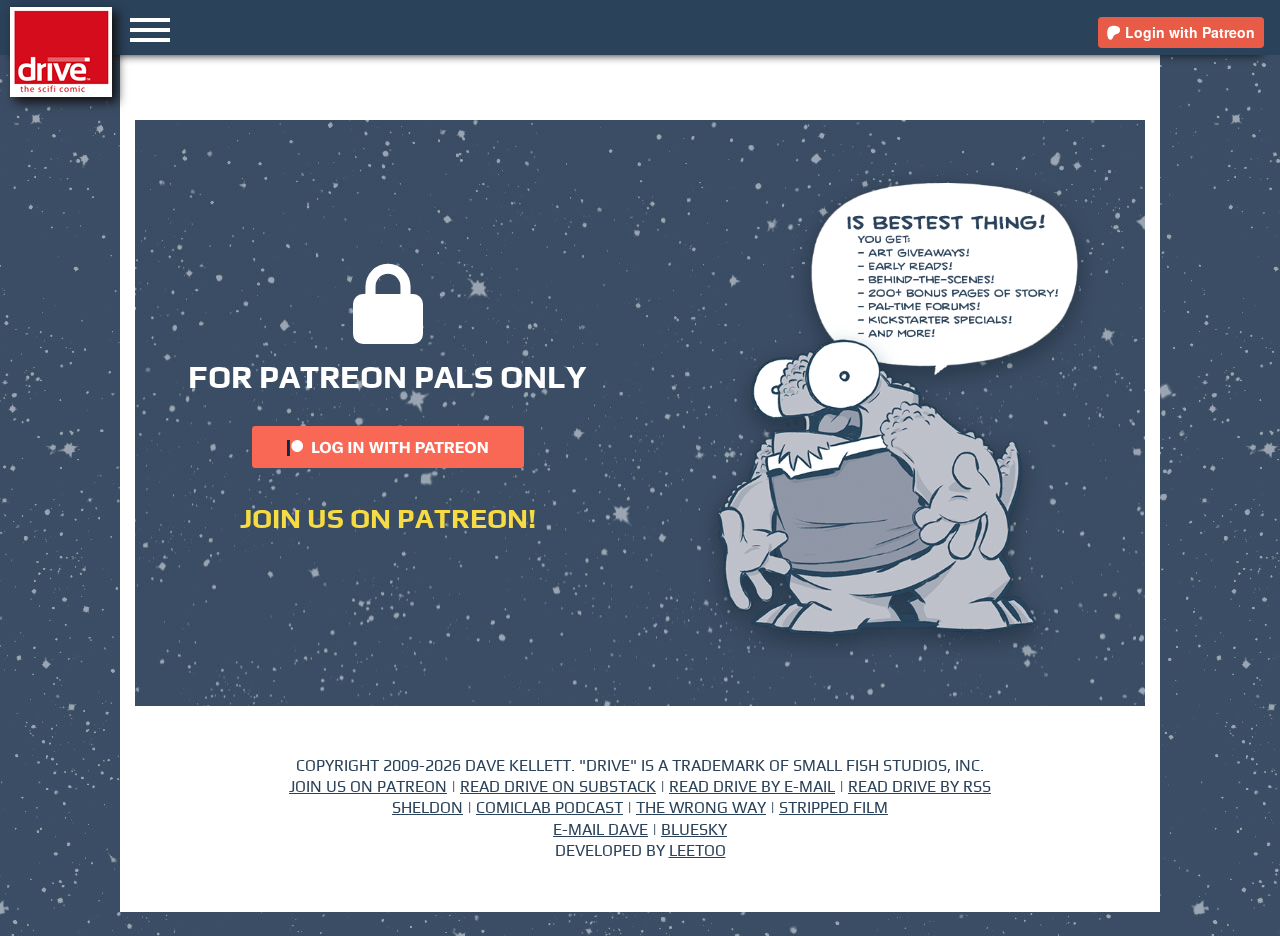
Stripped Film (833, 808)
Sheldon (427, 808)
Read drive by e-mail (752, 787)
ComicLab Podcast (549, 808)
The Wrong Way (701, 808)
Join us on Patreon (368, 787)
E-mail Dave (600, 830)
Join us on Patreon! (388, 520)
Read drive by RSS (919, 787)
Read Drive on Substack (558, 787)
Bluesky (694, 830)
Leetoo (697, 851)
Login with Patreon (1188, 32)
